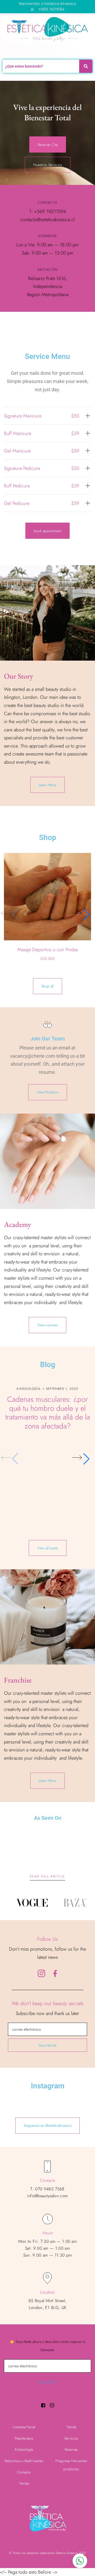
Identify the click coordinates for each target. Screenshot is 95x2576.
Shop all (47, 986)
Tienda (24, 2483)
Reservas (71, 2449)
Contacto (24, 2472)
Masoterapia (24, 2438)
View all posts (48, 1548)
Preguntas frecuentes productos (71, 2465)
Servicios (71, 2438)
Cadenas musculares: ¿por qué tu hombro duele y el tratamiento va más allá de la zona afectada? (48, 1413)
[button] (80, 915)
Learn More (47, 785)
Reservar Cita (48, 145)
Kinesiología (24, 2449)
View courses (47, 1325)
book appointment (47, 531)
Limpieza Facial (24, 2427)
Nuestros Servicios (48, 165)
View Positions (48, 1092)
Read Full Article (47, 1876)
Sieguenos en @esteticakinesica (47, 2125)
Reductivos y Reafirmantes (24, 2461)
